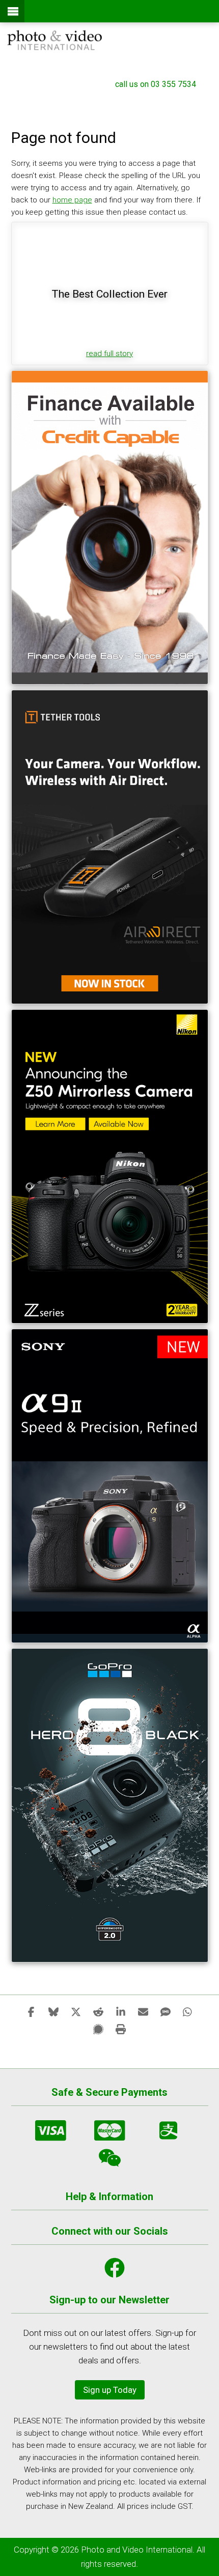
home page (72, 200)
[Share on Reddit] (98, 2011)
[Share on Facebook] (31, 2011)
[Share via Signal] (98, 2029)
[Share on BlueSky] (53, 2011)
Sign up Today (110, 2390)
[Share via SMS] (166, 2011)
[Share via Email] (143, 2011)
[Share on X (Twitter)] (76, 2011)
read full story (109, 354)
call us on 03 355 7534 (156, 84)
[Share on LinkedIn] (121, 2011)
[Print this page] (121, 2029)
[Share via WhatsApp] (188, 2011)
